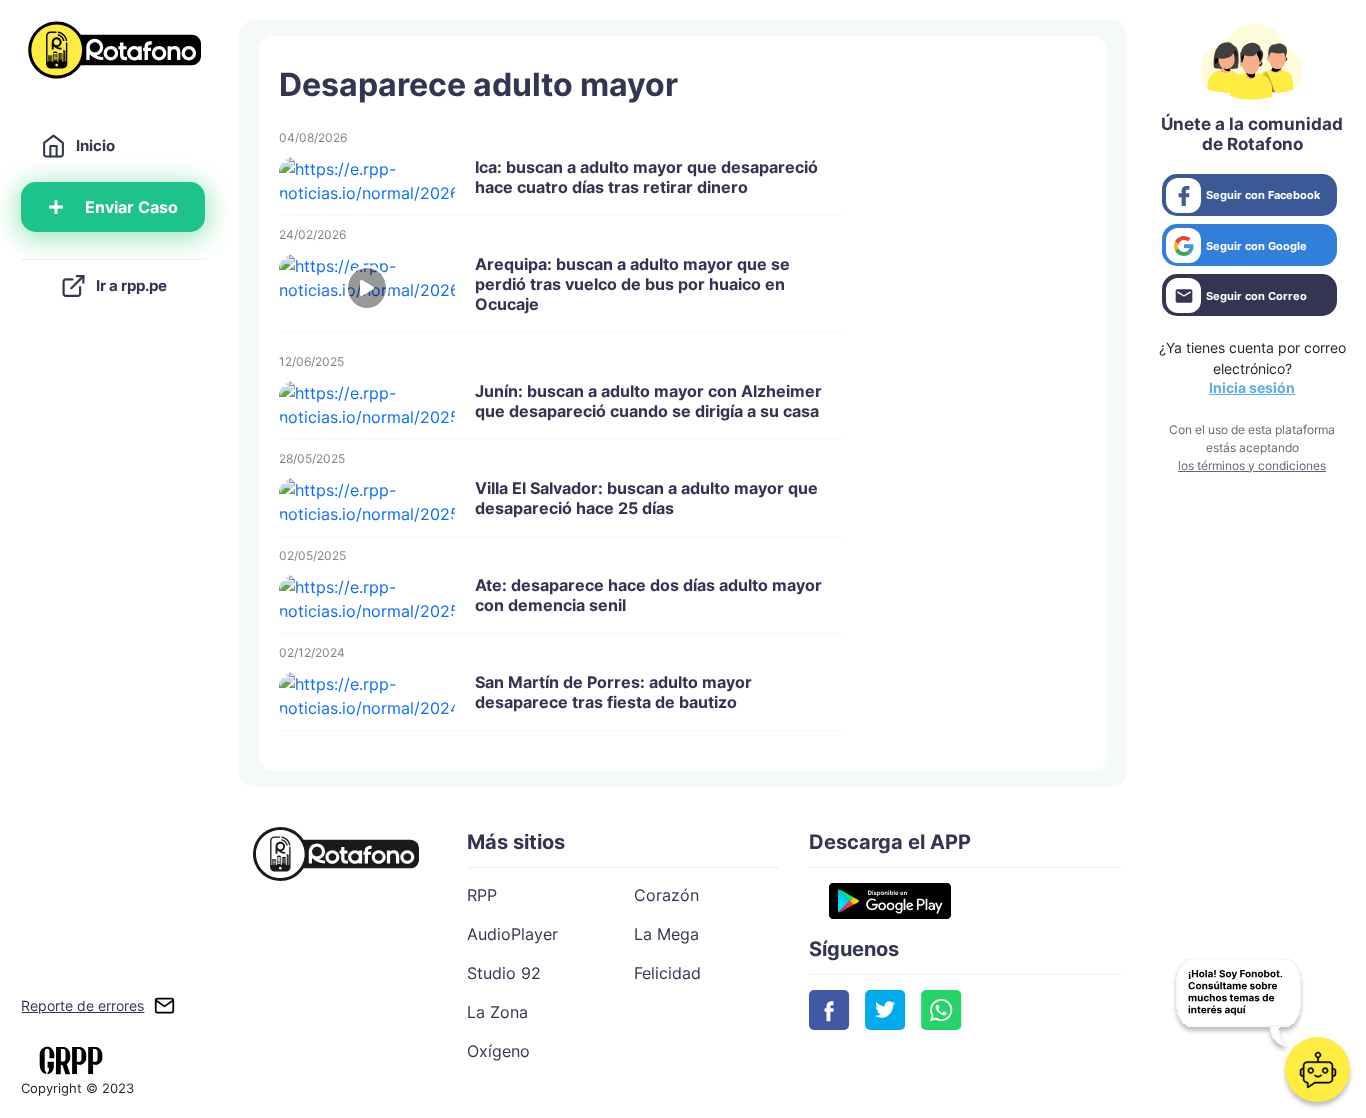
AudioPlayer (512, 934)
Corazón (666, 895)
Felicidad (667, 973)
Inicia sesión (1252, 387)
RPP (482, 895)
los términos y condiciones (1252, 465)
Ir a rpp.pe (131, 285)
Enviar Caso (131, 207)
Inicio (95, 145)
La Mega (666, 934)
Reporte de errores (82, 1005)
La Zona (497, 1012)
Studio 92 (504, 973)
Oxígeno (498, 1051)
